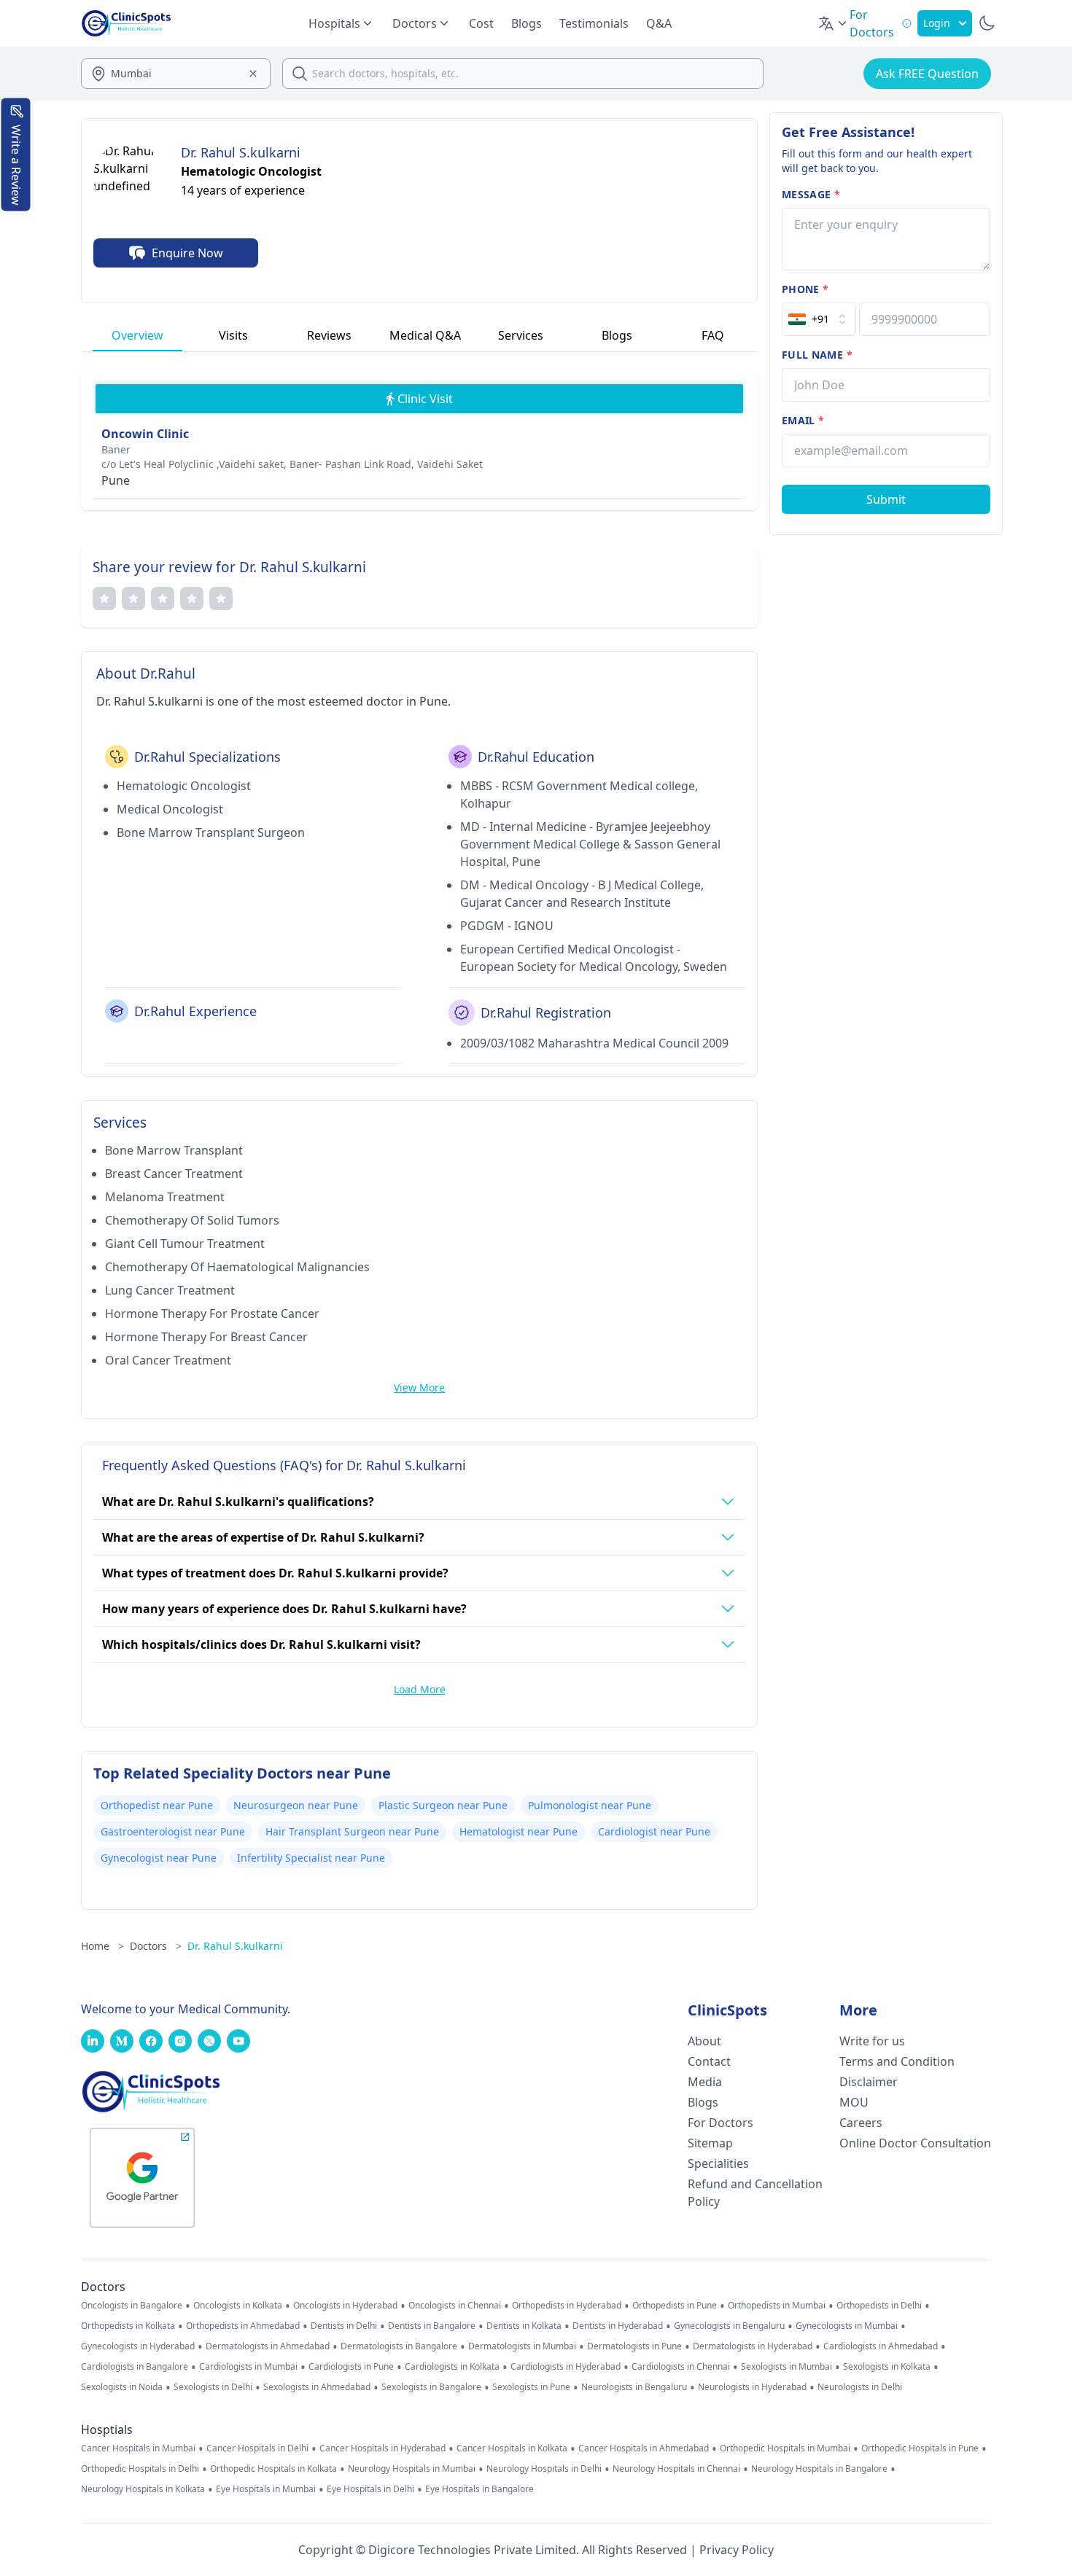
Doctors (156, 1946)
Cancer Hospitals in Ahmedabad (644, 2448)
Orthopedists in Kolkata (128, 2326)
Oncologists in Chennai (455, 2306)
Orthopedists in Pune (675, 2306)
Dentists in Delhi (344, 2326)
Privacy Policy (737, 2550)
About (704, 2041)
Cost (481, 23)
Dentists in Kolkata (524, 2326)
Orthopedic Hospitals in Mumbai (785, 2448)
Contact (709, 2061)
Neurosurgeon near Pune (296, 1805)
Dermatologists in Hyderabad (753, 2346)
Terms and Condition (897, 2061)
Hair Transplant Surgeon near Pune (352, 1831)
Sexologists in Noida (122, 2387)
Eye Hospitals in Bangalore (479, 2489)
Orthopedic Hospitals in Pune (920, 2448)
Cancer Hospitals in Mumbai (138, 2448)
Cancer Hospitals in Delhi (257, 2448)
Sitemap (710, 2143)
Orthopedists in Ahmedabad (243, 2326)
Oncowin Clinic (145, 434)
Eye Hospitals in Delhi (370, 2489)
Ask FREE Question (927, 74)
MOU (854, 2102)
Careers (861, 2123)
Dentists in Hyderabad (618, 2326)
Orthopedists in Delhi (879, 2306)
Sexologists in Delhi (213, 2387)
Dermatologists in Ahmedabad (268, 2346)
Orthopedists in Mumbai (777, 2306)
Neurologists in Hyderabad (752, 2387)
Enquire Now (187, 253)
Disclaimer (869, 2082)
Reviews (329, 335)
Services (521, 335)
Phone (805, 289)
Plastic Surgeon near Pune (443, 1805)
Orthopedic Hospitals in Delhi (140, 2469)
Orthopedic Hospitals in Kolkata (273, 2469)
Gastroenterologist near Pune (173, 1831)
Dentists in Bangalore (432, 2326)
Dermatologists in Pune (634, 2346)
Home (102, 1946)
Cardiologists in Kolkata (452, 2367)
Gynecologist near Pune (159, 1858)
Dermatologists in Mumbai (522, 2346)
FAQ (713, 335)
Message (811, 194)
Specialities (718, 2163)
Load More (420, 1689)
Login (937, 23)
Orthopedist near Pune (157, 1805)
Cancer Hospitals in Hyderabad (382, 2448)
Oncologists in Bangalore (132, 2306)
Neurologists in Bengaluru (634, 2387)
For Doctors (721, 2123)
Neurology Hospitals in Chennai (676, 2469)
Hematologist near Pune (518, 1831)
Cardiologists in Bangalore (135, 2367)
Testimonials (594, 23)
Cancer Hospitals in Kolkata (512, 2448)
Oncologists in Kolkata (238, 2306)
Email (803, 420)
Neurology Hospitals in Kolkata (143, 2489)
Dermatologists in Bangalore (399, 2346)
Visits (233, 335)
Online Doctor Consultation (915, 2143)
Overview (137, 335)
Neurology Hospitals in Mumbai (412, 2469)
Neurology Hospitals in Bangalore (819, 2469)
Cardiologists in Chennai (681, 2367)
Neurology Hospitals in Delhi (544, 2469)
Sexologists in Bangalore (431, 2387)
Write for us (872, 2041)
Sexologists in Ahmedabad (317, 2387)
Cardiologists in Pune (351, 2367)
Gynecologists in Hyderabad (138, 2346)
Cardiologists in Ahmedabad (881, 2346)
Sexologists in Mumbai (786, 2367)
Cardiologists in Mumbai (248, 2367)
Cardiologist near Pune (654, 1831)
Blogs (527, 23)
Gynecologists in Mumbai (847, 2326)
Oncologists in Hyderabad (345, 2306)
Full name (817, 355)
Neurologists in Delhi (860, 2387)
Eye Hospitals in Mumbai (266, 2489)
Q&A (659, 23)
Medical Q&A (425, 335)
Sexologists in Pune (531, 2387)
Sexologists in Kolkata (887, 2367)
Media (705, 2082)
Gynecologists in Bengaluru (729, 2326)
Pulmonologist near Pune (590, 1805)
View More (419, 1387)
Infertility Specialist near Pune (311, 1858)
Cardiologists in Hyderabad (566, 2367)
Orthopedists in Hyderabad (567, 2306)
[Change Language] (834, 23)
